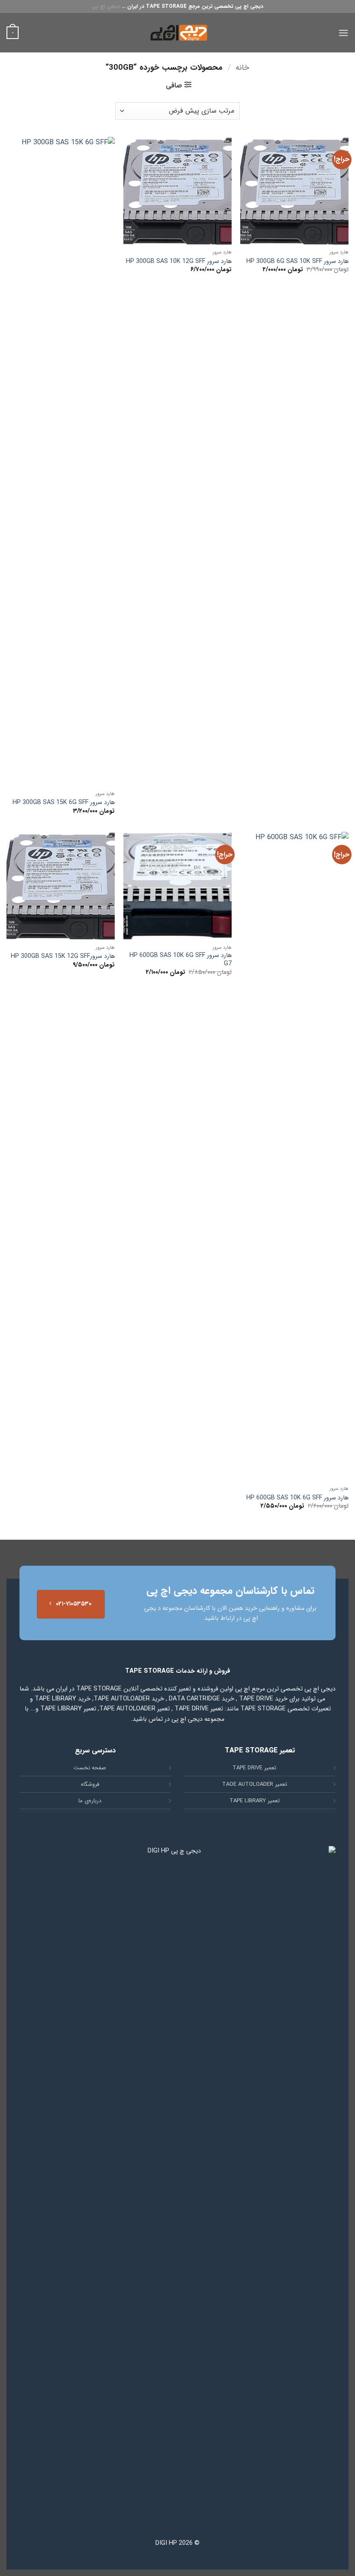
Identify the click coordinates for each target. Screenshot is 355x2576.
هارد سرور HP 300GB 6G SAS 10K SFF (297, 262)
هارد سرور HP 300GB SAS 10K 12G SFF (179, 262)
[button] (343, 33)
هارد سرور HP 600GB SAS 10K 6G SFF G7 (181, 960)
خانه (242, 68)
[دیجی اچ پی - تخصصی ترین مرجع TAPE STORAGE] (177, 33)
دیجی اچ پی (106, 6)
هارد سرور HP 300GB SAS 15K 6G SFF (64, 803)
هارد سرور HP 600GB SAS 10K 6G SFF (297, 1498)
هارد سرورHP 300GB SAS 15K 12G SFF (63, 957)
